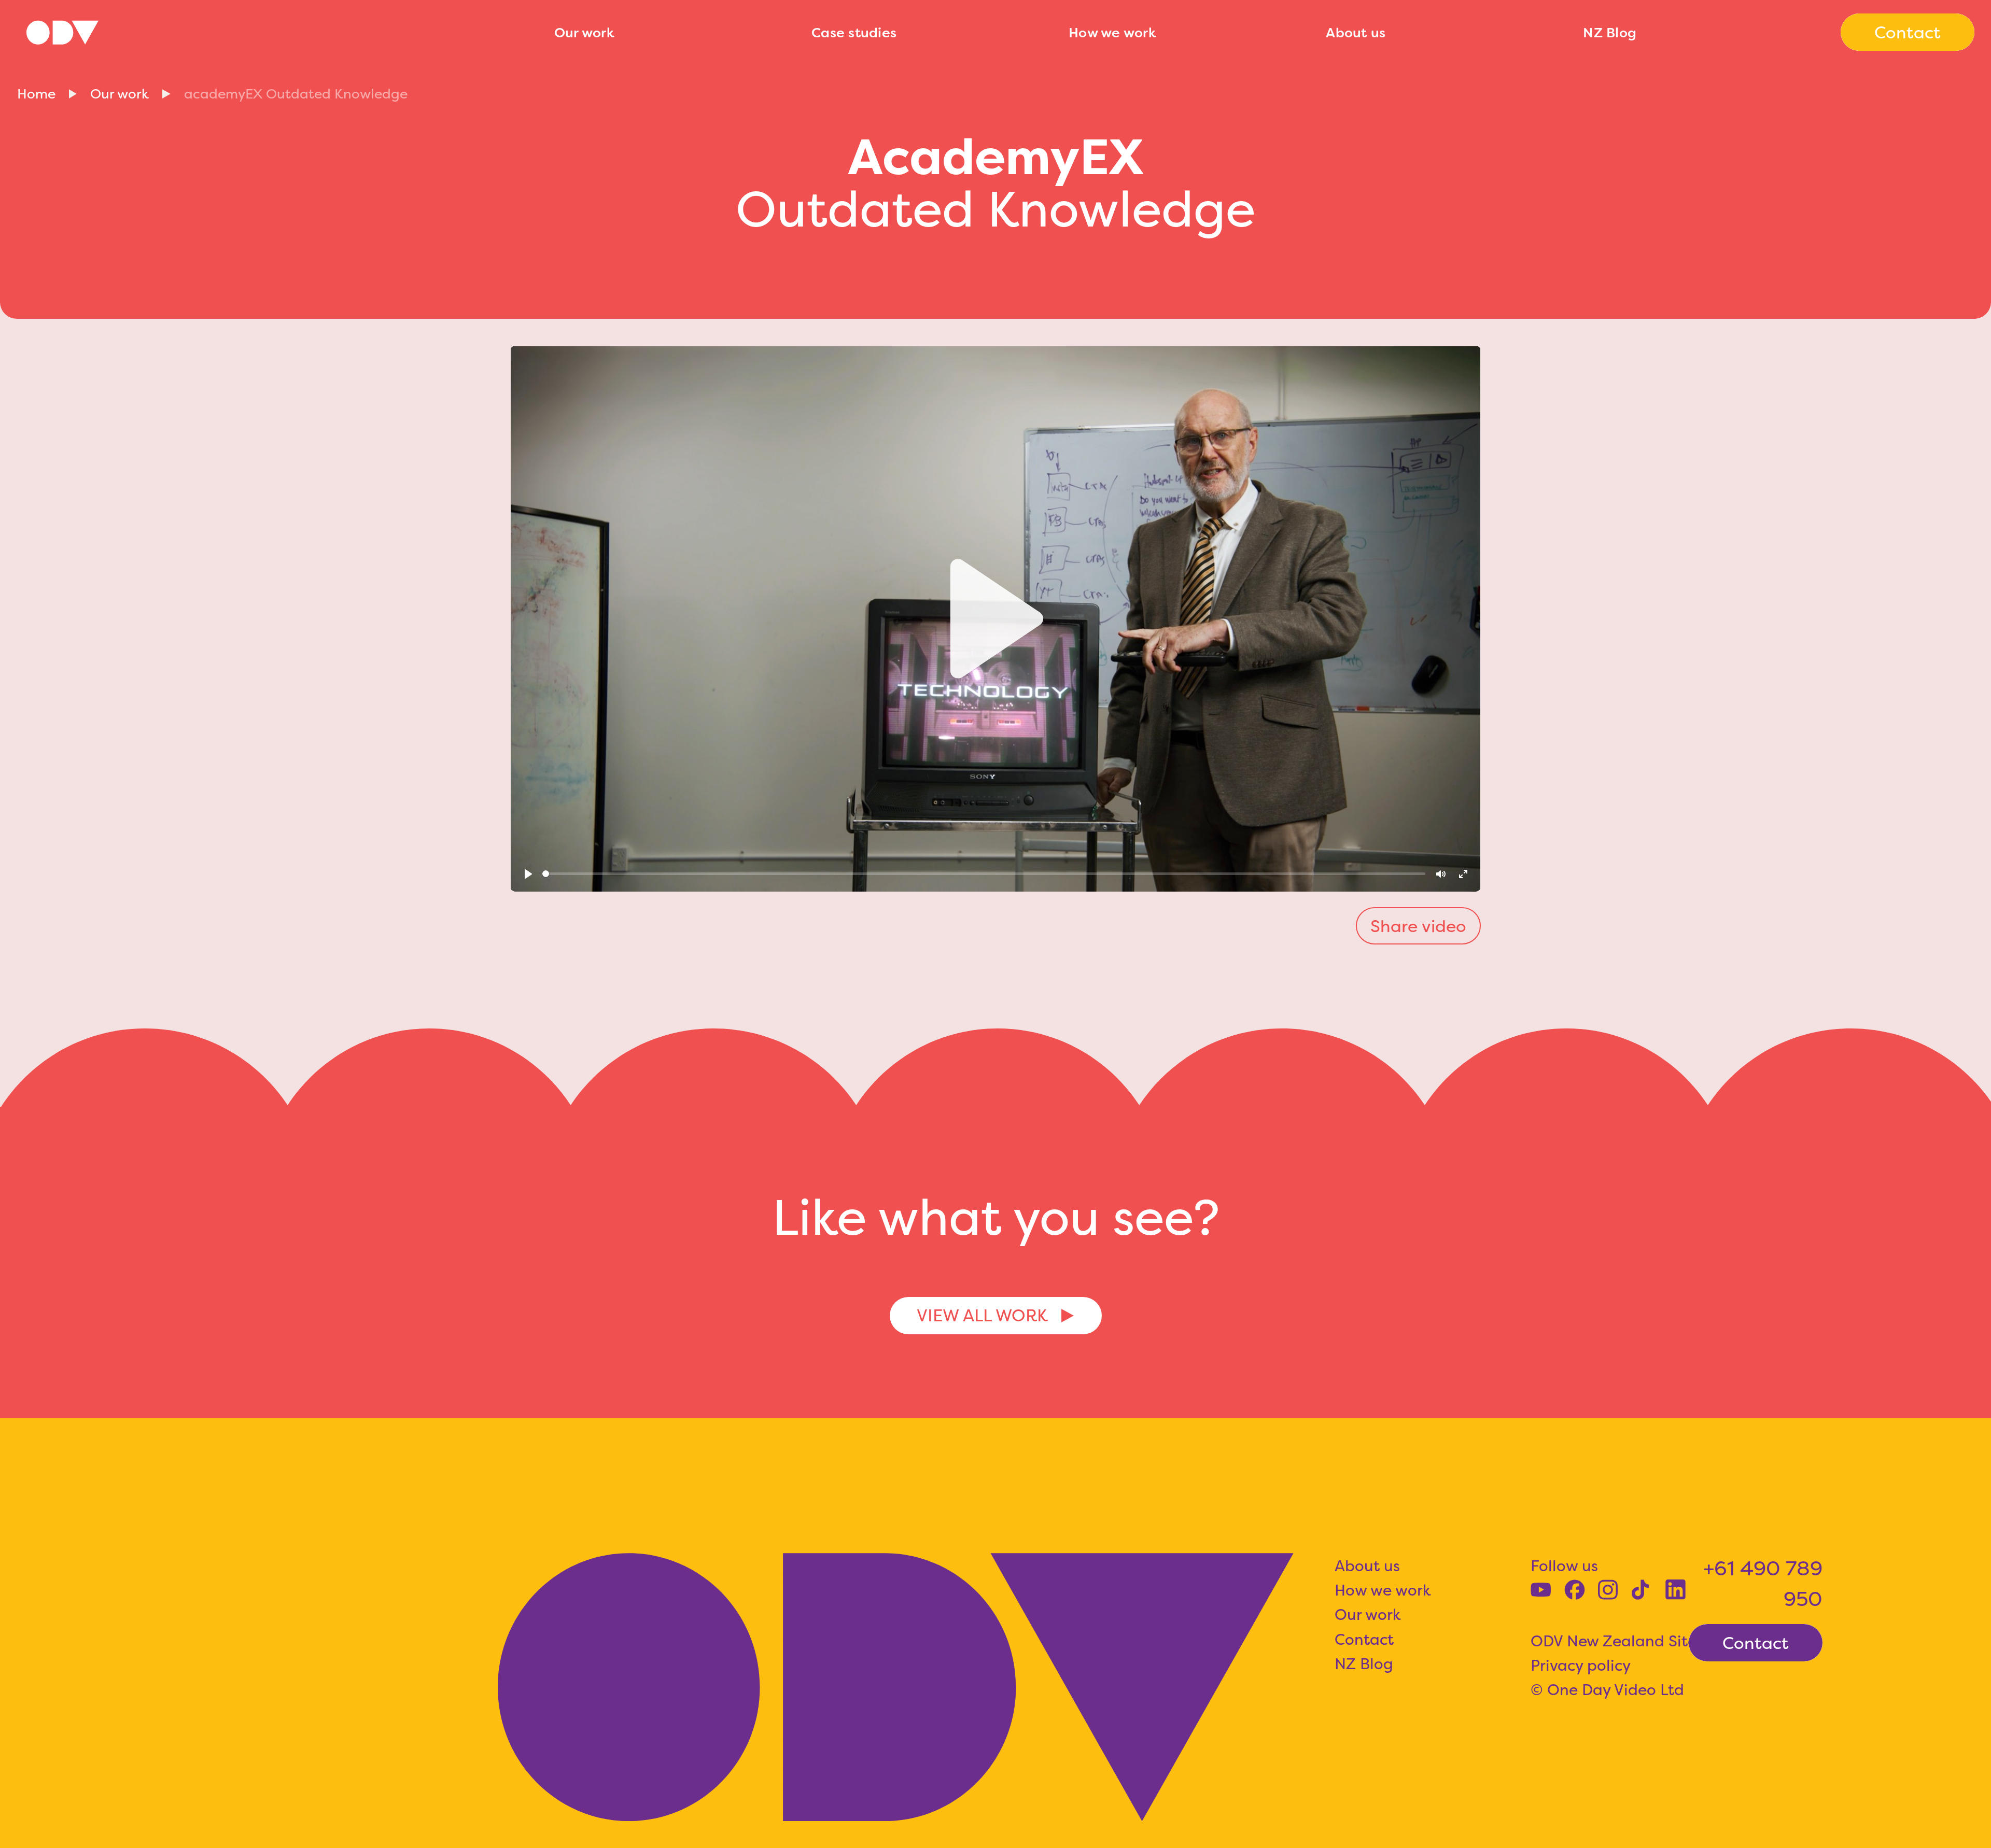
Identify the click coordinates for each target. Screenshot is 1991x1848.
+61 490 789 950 (1763, 1583)
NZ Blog (1610, 32)
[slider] (984, 874)
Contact (1364, 1639)
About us (1356, 32)
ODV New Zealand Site (1614, 1641)
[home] (277, 32)
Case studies (854, 32)
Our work (584, 32)
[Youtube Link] (1541, 1590)
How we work (1112, 32)
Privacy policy (1581, 1665)
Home (36, 94)
